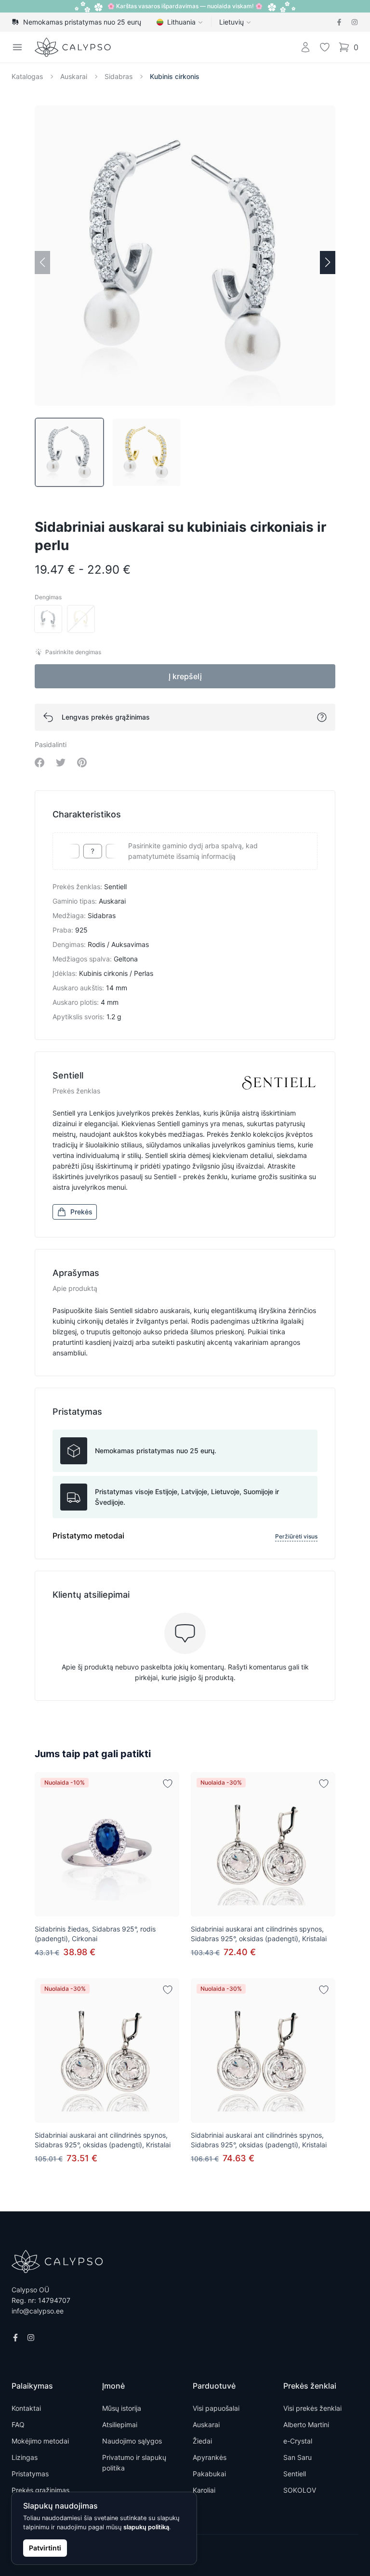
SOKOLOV (300, 2490)
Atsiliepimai (120, 2425)
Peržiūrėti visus (296, 1536)
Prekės (81, 1212)
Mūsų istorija (122, 2408)
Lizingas (25, 2457)
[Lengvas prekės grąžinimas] (322, 717)
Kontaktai (26, 2408)
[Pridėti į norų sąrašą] (168, 1784)
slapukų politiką (146, 2527)
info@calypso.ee (38, 2311)
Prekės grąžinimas (40, 2490)
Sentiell (295, 2474)
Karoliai (204, 2490)
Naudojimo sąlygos (132, 2441)
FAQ (18, 2425)
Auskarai (74, 76)
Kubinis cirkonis (175, 76)
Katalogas (27, 76)
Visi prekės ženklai (312, 2408)
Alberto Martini (306, 2425)
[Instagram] (355, 22)
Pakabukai (209, 2474)
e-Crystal (298, 2441)
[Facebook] (339, 22)
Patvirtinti (45, 2548)
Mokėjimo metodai (40, 2441)
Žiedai (202, 2441)
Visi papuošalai (216, 2408)
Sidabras (119, 76)
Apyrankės (210, 2457)
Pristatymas (30, 2474)
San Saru (297, 2457)
